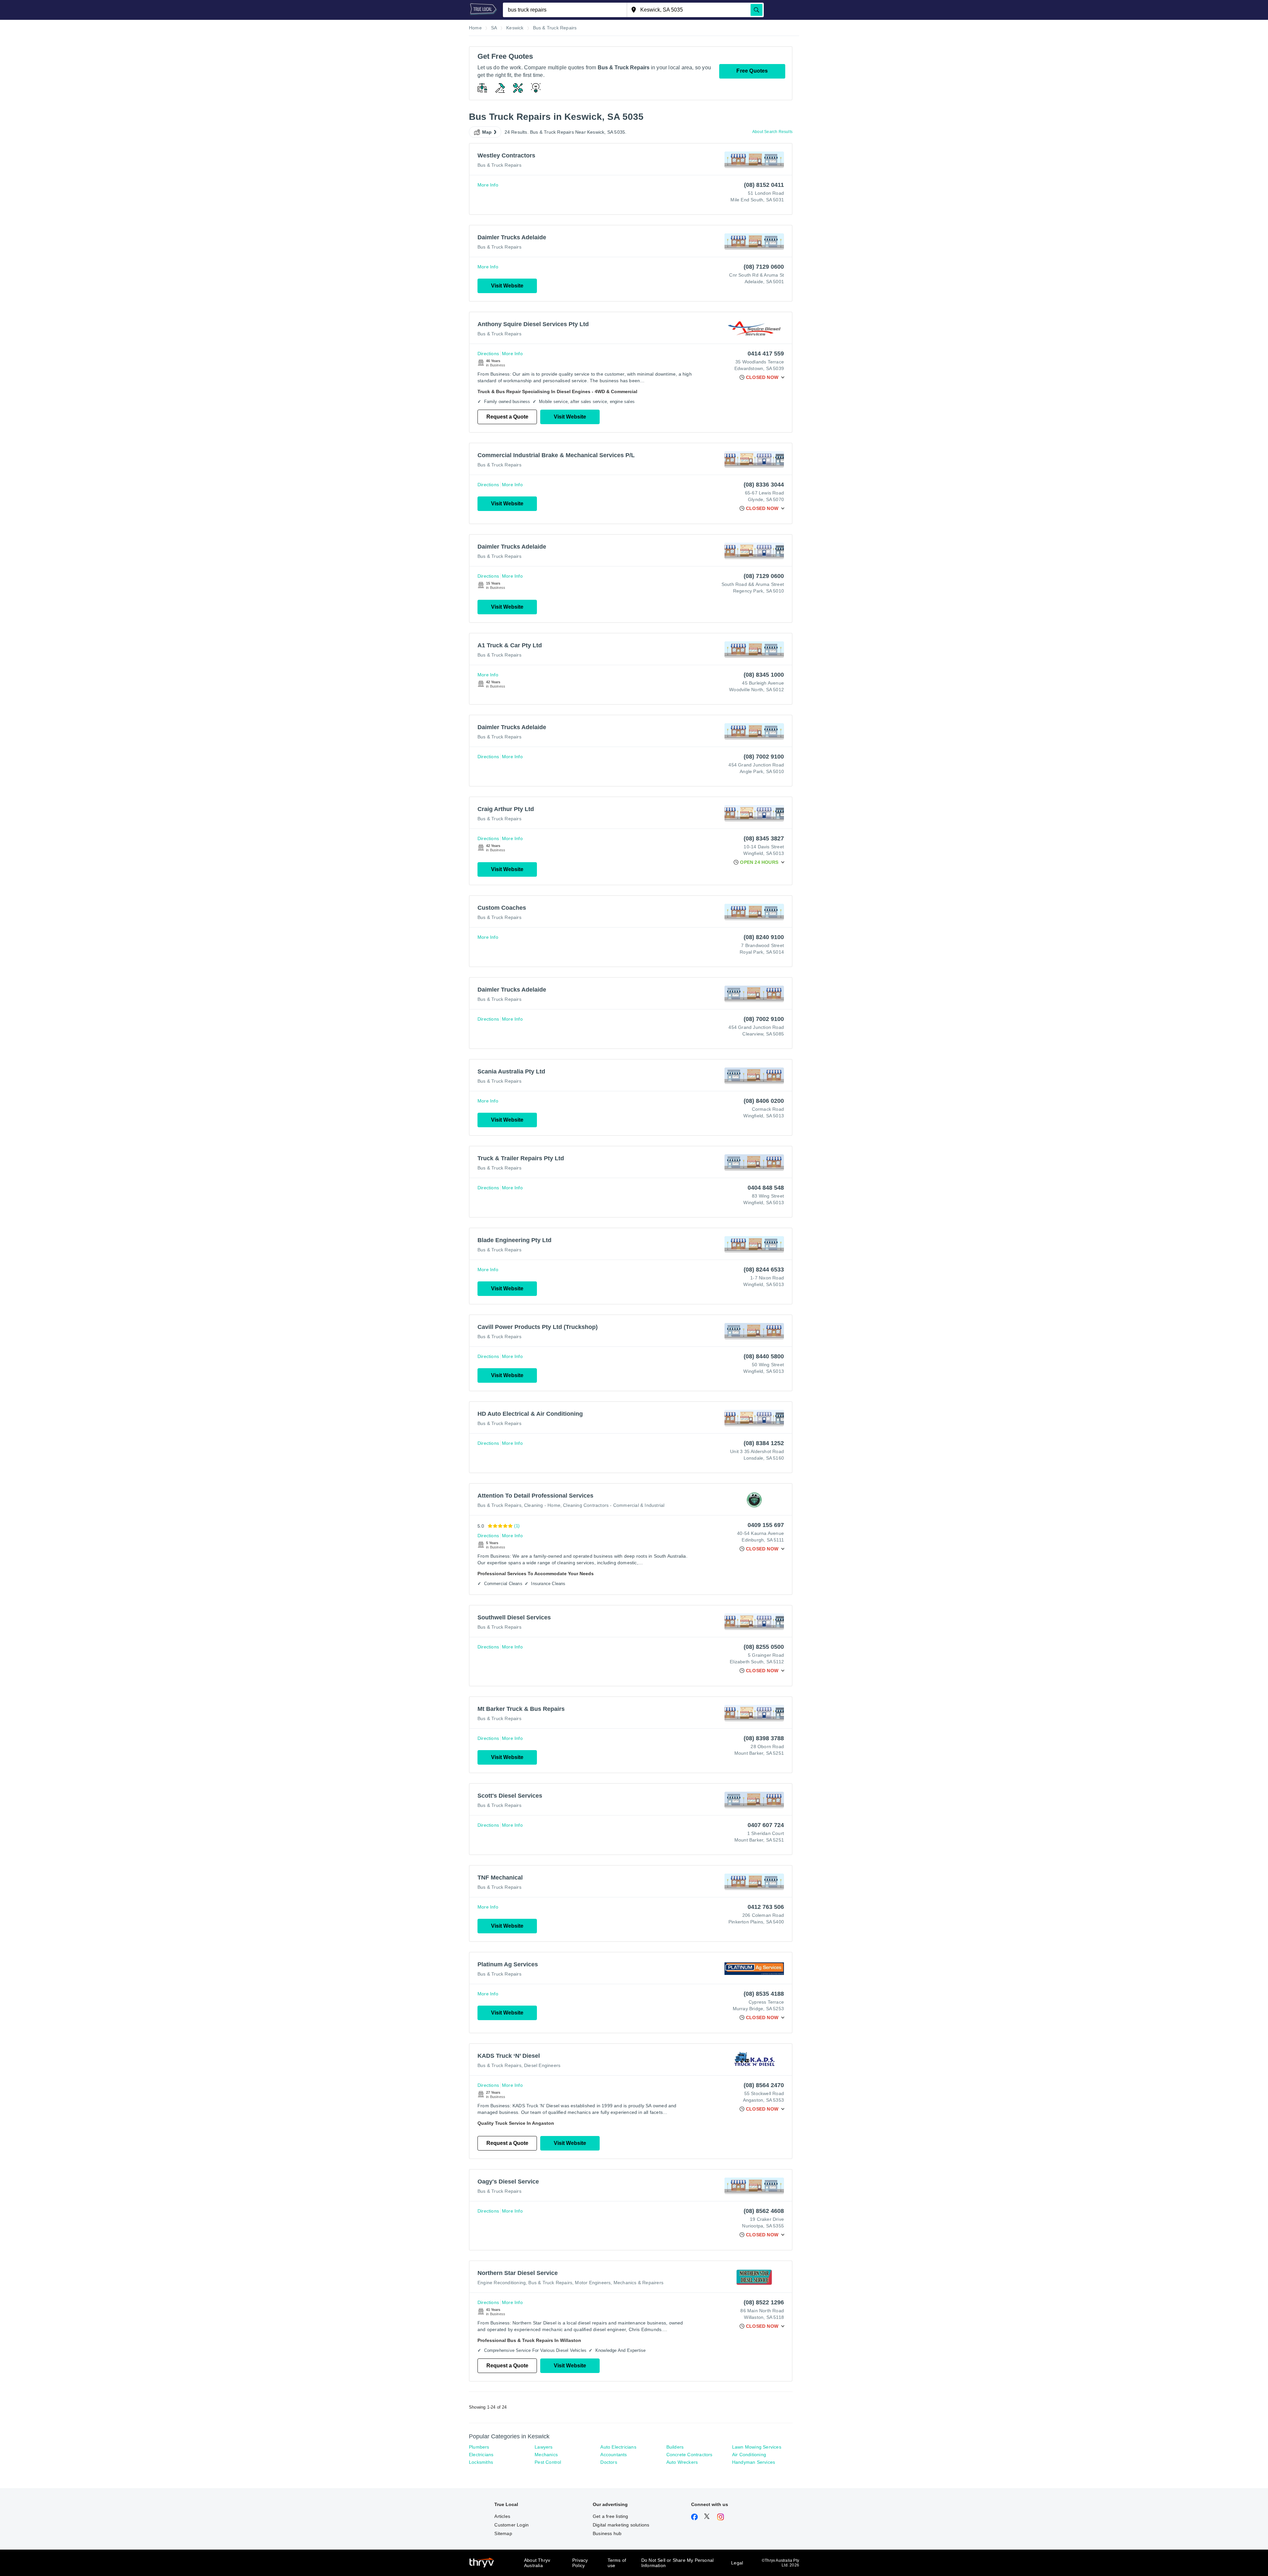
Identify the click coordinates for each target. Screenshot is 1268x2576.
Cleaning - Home (542, 1505)
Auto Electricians (618, 2447)
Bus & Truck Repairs (499, 165)
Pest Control (548, 2462)
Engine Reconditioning (502, 2283)
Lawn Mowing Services (757, 2447)
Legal (737, 2563)
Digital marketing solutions (621, 2525)
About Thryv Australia (537, 2563)
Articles (502, 2516)
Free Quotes (752, 71)
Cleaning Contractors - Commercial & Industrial (614, 1505)
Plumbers (479, 2447)
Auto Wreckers (682, 2462)
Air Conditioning (749, 2455)
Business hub (607, 2533)
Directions (488, 354)
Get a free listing (611, 2516)
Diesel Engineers (542, 2065)
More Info (488, 185)
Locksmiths (481, 2462)
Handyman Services (754, 2462)
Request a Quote (507, 417)
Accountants (614, 2455)
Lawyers (544, 2447)
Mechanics (546, 2455)
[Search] (757, 10)
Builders (675, 2447)
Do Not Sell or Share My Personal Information (677, 2563)
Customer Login (511, 2525)
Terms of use (617, 2563)
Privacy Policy (580, 2563)
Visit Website (507, 286)
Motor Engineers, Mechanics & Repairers (619, 2283)
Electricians (481, 2455)
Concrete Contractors (689, 2455)
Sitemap (503, 2533)
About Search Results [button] (772, 132)
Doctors (609, 2462)
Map (487, 132)
